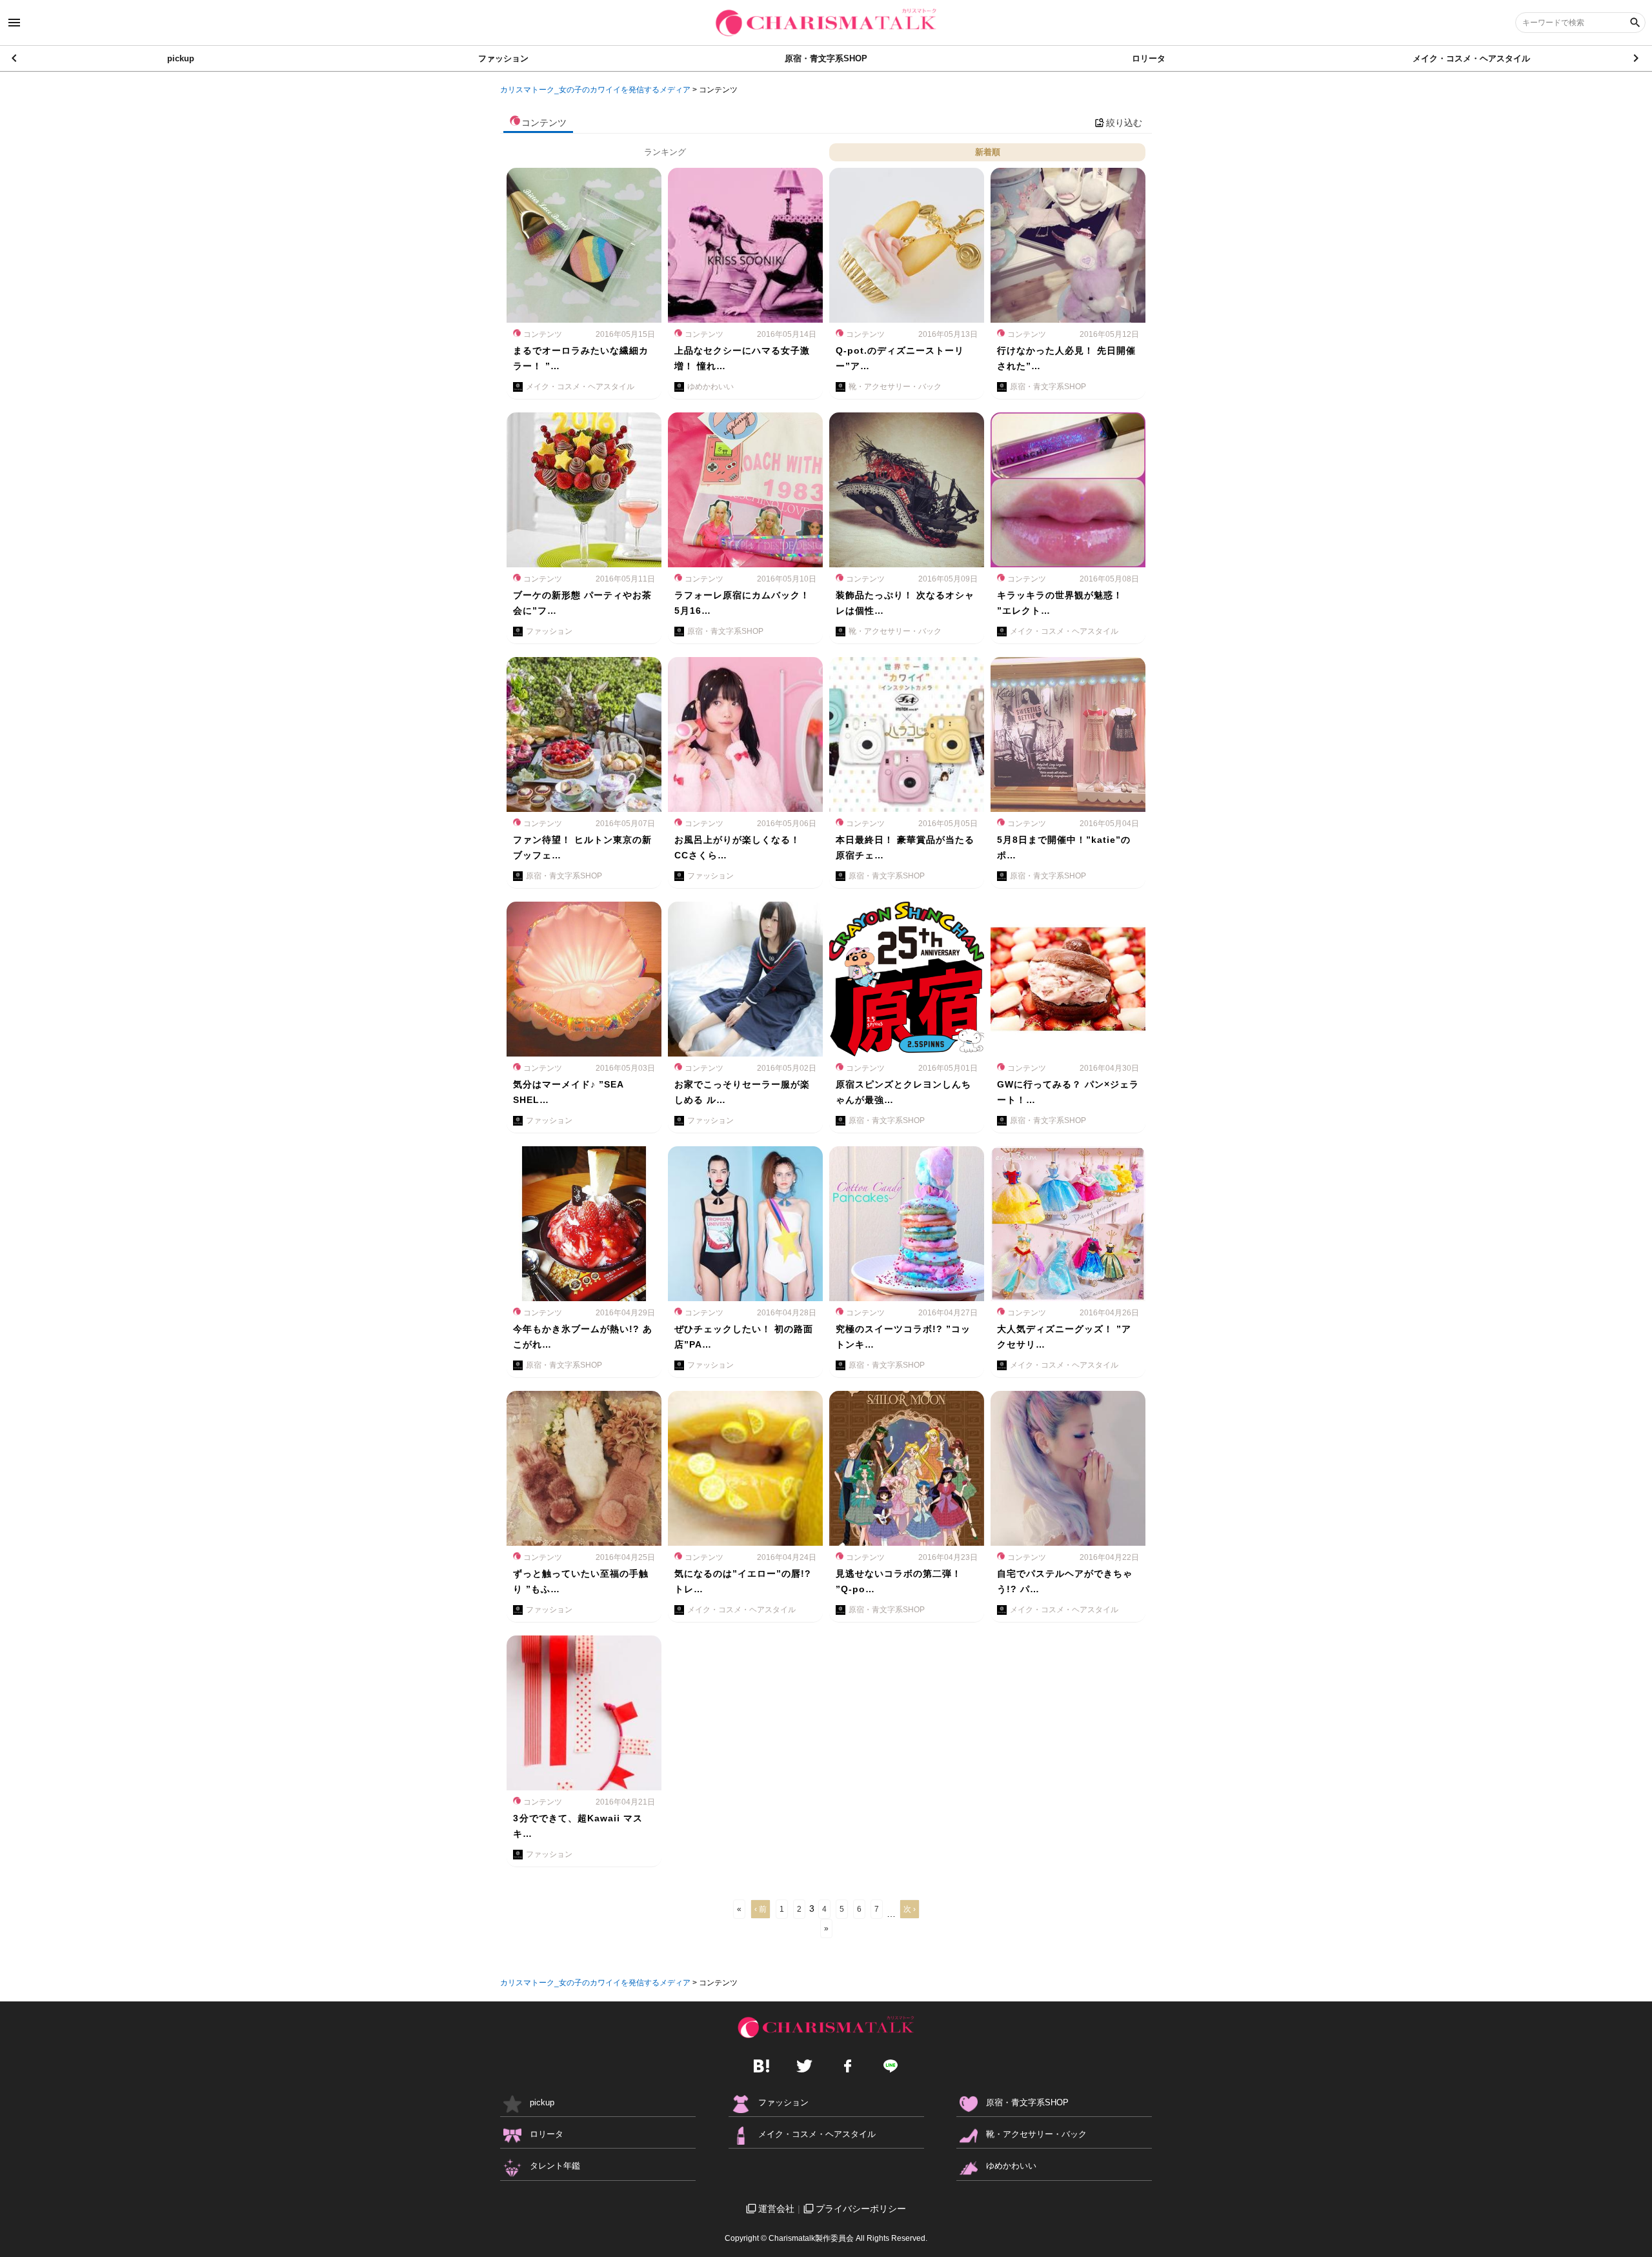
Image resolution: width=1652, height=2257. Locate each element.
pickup (181, 58)
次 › (910, 1909)
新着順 (988, 152)
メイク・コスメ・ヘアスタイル (1471, 58)
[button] (1637, 58)
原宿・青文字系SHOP (826, 58)
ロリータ (1149, 58)
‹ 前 (761, 1909)
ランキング (665, 152)
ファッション (503, 58)
